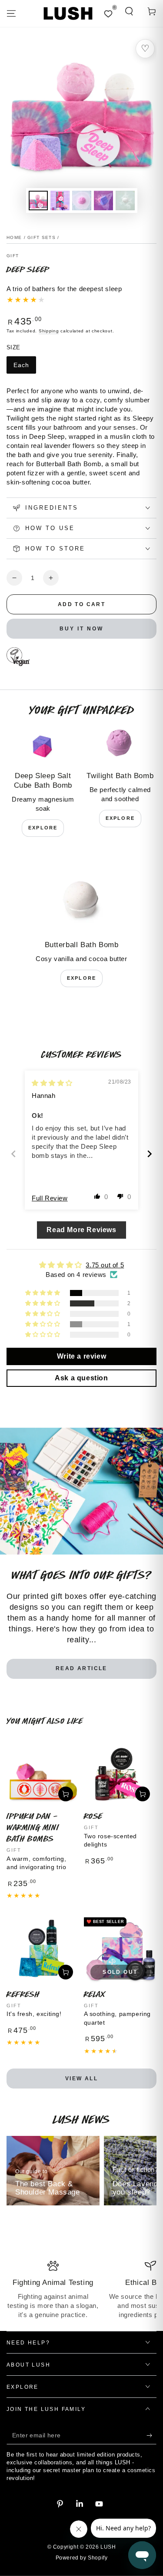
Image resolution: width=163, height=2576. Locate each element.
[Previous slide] (13, 1154)
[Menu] (11, 13)
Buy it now (81, 629)
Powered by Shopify (82, 2558)
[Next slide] (150, 1154)
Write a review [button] (81, 1356)
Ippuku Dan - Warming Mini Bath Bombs (33, 1827)
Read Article (81, 1668)
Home (14, 237)
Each (21, 365)
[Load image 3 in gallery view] (82, 201)
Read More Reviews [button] (81, 1230)
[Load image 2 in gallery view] (60, 201)
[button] (129, 11)
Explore (43, 828)
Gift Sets (42, 237)
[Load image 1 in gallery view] (38, 201)
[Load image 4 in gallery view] (103, 201)
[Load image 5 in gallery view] (125, 201)
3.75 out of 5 (105, 1265)
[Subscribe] (151, 2436)
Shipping (49, 331)
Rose (93, 1816)
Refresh (23, 1994)
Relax (95, 1994)
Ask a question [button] (81, 1378)
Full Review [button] (50, 1198)
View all (81, 2079)
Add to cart (81, 604)
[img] (52, 1083)
